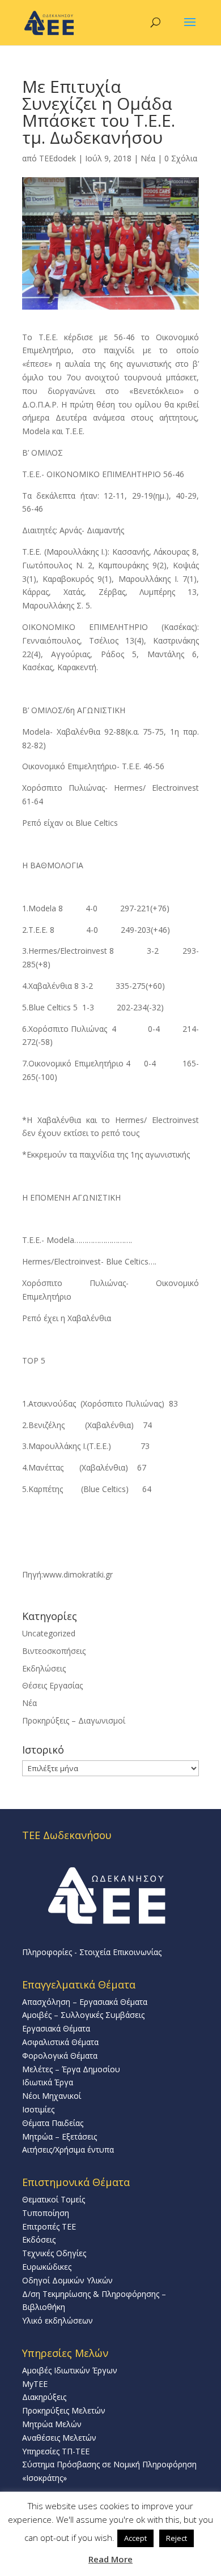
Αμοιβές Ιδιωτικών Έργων (70, 2370)
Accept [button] (135, 2538)
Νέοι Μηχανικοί (52, 2096)
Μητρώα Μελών (52, 2424)
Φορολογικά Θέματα (60, 2056)
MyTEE (35, 2384)
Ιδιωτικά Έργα (48, 2082)
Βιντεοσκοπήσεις (54, 1651)
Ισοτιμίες (38, 2109)
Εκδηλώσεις (44, 1668)
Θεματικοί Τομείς (54, 2199)
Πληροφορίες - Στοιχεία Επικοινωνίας (92, 1952)
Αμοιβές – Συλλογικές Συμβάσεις (83, 2015)
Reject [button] (177, 2538)
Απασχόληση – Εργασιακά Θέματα (85, 2002)
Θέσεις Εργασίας (52, 1685)
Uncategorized (49, 1633)
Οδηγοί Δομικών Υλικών (67, 2280)
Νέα (148, 158)
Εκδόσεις (39, 2239)
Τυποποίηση (46, 2213)
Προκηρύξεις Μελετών (64, 2410)
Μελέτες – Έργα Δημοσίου (71, 2069)
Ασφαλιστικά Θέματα (60, 2042)
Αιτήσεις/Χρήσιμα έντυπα (68, 2149)
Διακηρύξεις (44, 2397)
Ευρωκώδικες (47, 2267)
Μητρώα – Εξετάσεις (59, 2136)
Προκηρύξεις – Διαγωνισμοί (74, 1720)
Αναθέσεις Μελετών (59, 2438)
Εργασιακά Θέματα (56, 2028)
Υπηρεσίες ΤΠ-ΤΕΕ (56, 2451)
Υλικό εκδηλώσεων (58, 2320)
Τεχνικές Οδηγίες (54, 2253)
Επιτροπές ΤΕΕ (49, 2226)
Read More (110, 2559)
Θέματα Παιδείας (53, 2123)
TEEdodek (58, 158)
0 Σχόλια (181, 158)
